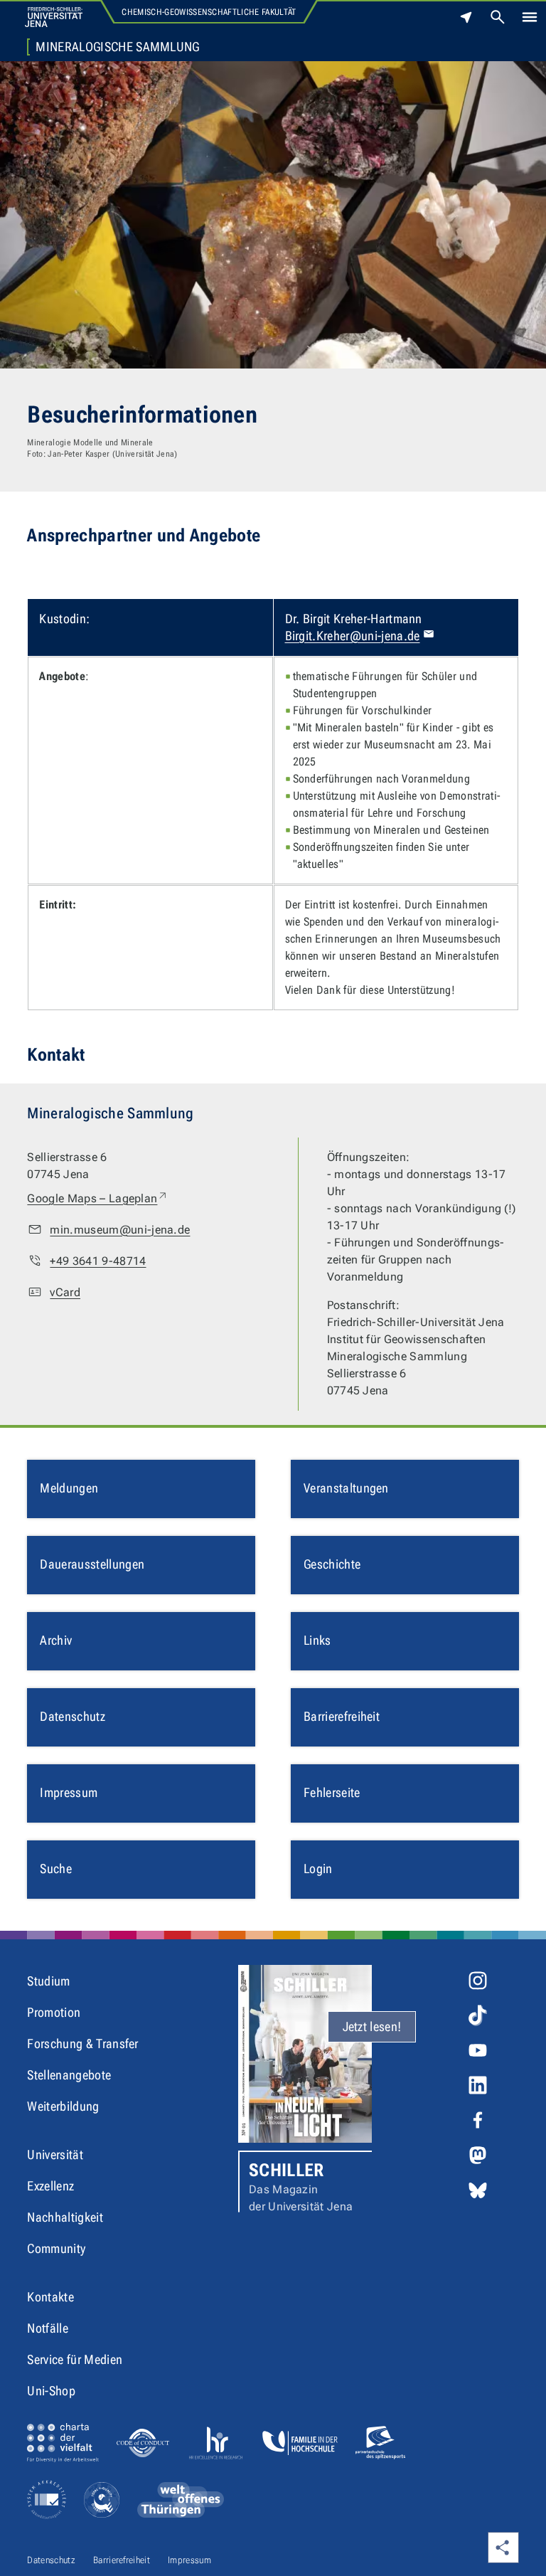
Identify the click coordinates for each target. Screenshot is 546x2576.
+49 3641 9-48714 (98, 1261)
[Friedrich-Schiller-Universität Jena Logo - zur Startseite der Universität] (54, 17)
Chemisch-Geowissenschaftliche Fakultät (209, 12)
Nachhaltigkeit (65, 2217)
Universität (55, 2154)
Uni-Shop (51, 2391)
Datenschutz (51, 2560)
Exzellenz (50, 2186)
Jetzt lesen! (372, 2026)
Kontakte (50, 2297)
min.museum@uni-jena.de (120, 1230)
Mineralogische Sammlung (117, 47)
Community (56, 2248)
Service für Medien (75, 2359)
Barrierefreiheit (122, 2560)
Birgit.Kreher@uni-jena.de (353, 636)
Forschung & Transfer (82, 2044)
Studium (48, 1981)
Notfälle (48, 2328)
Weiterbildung (63, 2106)
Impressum (189, 2560)
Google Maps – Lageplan (98, 1198)
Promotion (54, 2012)
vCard (65, 1292)
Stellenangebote (69, 2075)
